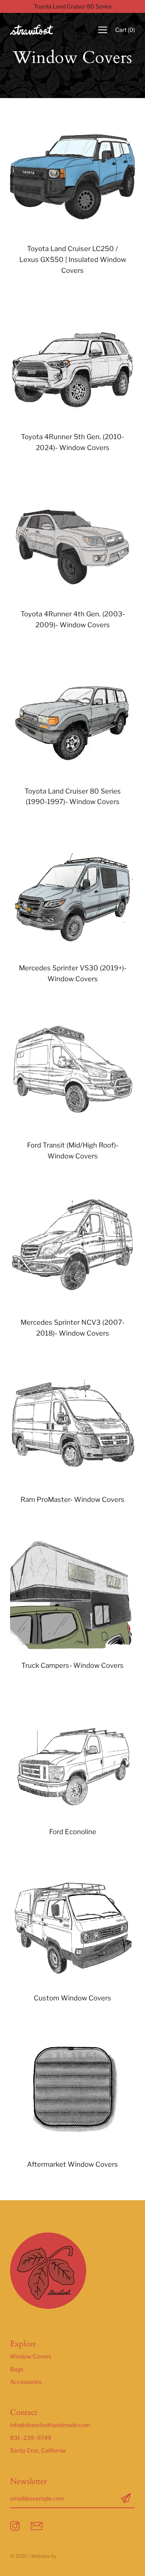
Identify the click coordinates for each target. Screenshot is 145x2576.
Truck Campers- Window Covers (72, 1665)
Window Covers (31, 2356)
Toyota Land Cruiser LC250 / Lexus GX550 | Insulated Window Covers (73, 260)
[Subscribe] (126, 2499)
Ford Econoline (73, 1832)
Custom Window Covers (72, 1998)
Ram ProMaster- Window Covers (72, 1500)
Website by (44, 2556)
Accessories (26, 2382)
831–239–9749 (31, 2438)
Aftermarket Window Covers (72, 2164)
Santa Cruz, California (38, 2450)
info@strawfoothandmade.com (50, 2425)
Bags (17, 2369)
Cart (125, 30)
